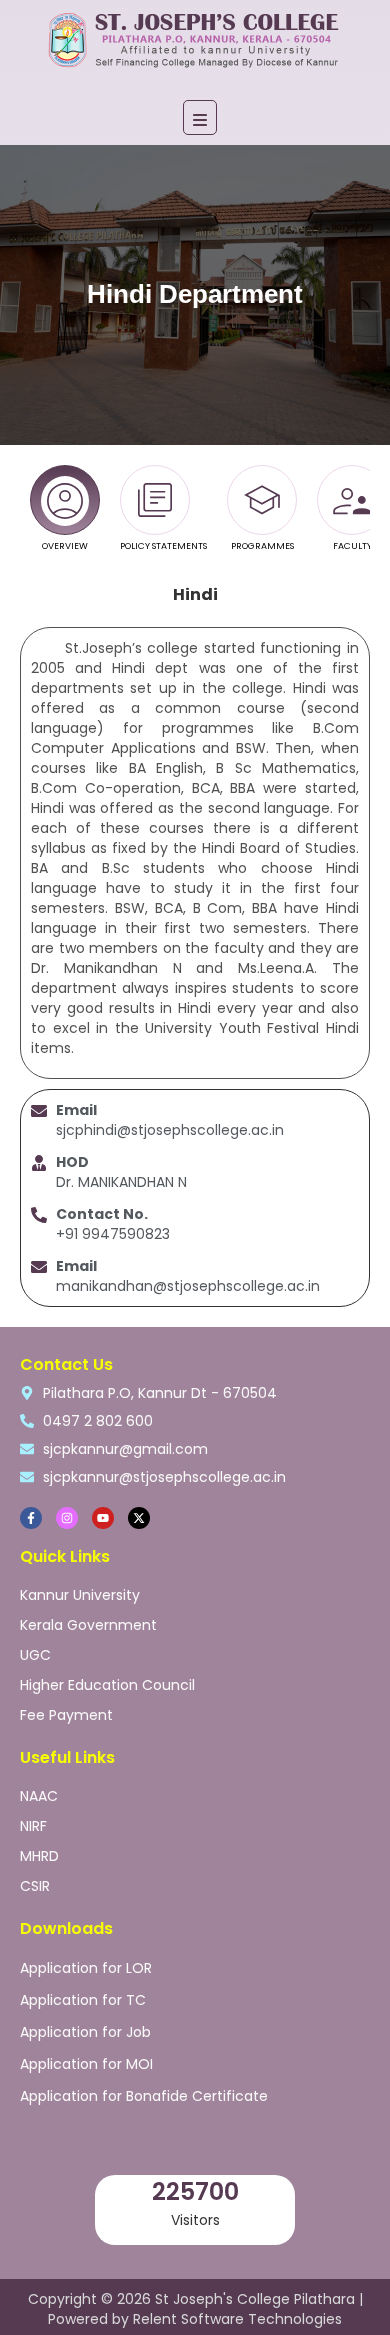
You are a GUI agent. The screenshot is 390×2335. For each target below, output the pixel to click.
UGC (35, 1655)
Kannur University (80, 1595)
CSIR (35, 1886)
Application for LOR (86, 1968)
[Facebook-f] (31, 1518)
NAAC (39, 1796)
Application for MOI (86, 2064)
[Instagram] (67, 1518)
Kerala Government (88, 1625)
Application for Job (85, 2032)
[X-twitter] (139, 1518)
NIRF (33, 1826)
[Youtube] (103, 1518)
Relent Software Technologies (237, 2319)
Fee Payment (66, 1715)
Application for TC (83, 2000)
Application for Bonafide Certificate (144, 2096)
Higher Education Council (107, 1685)
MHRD (39, 1856)
